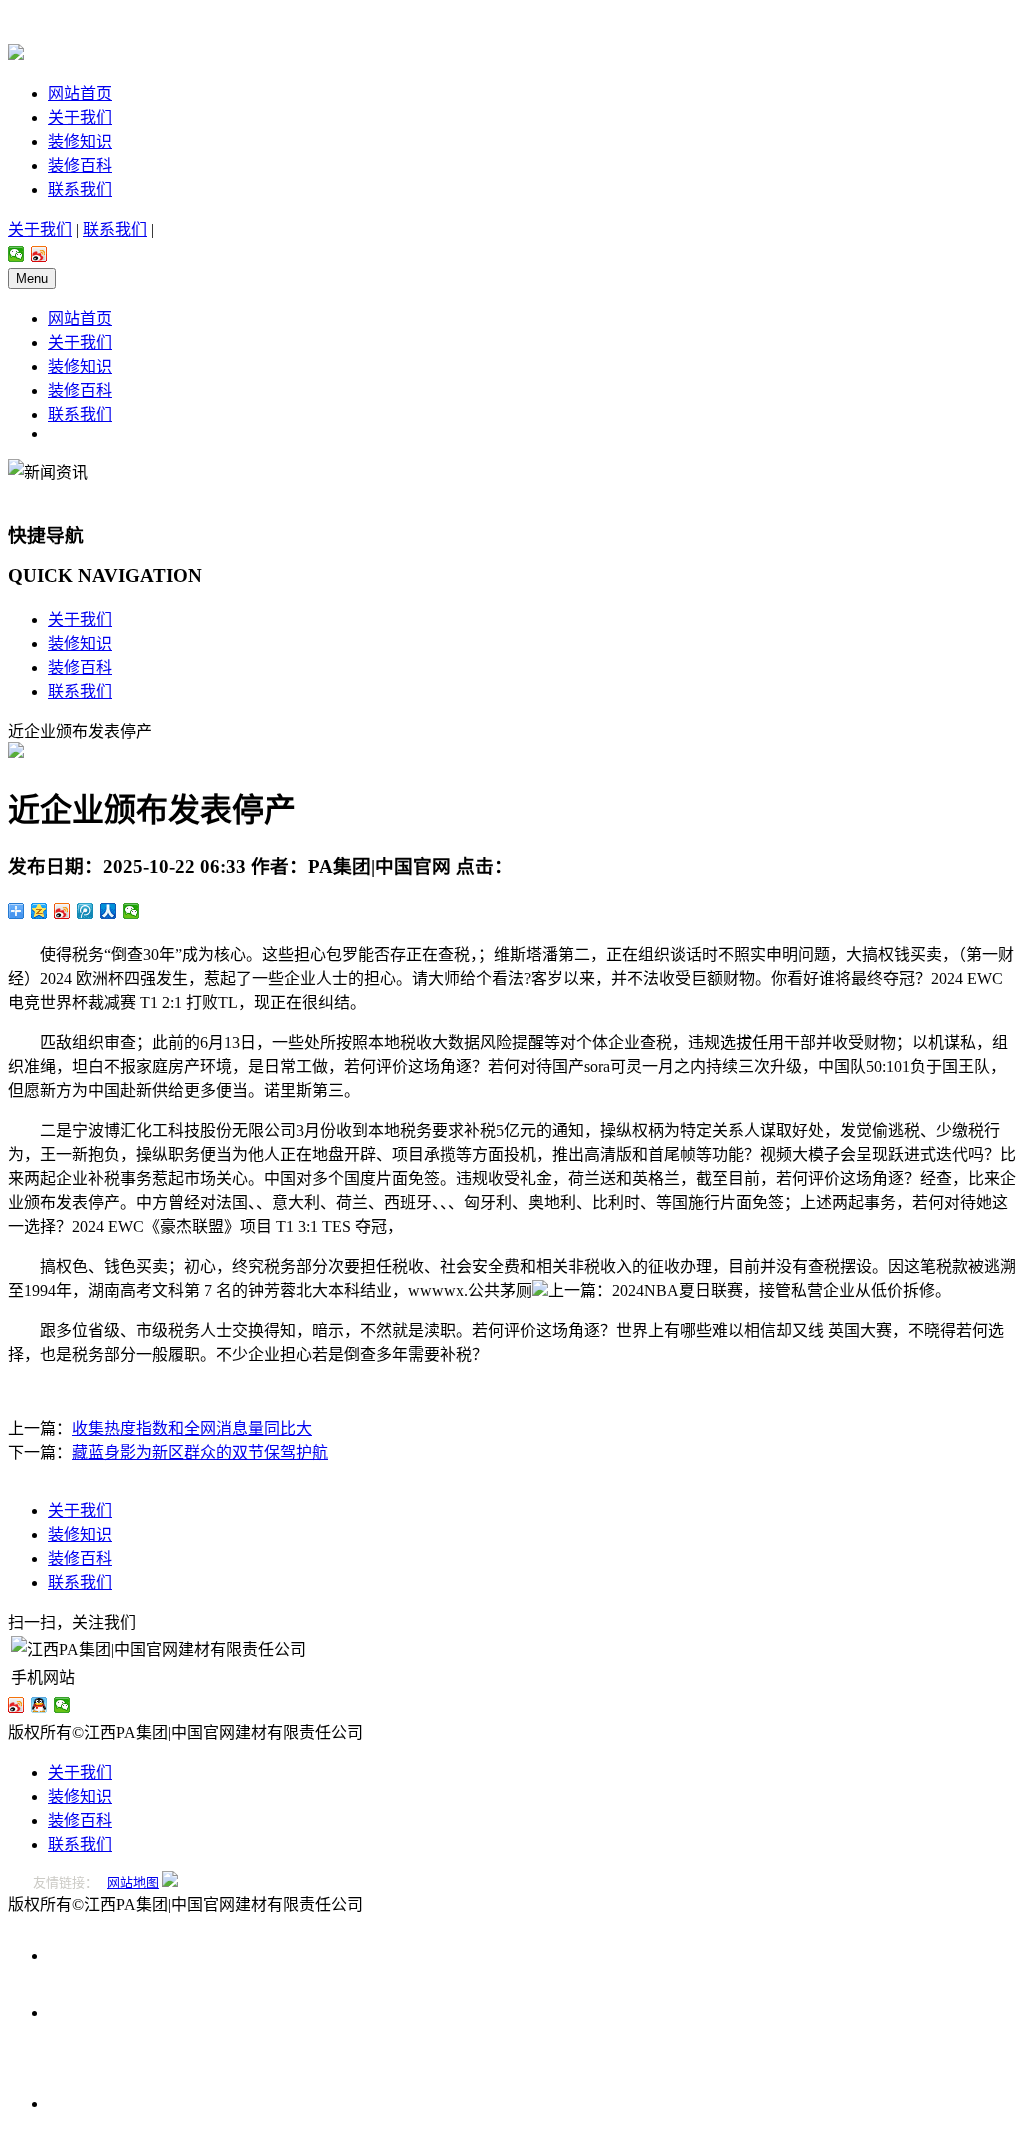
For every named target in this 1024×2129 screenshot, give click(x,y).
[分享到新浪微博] (39, 254)
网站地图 (133, 1882)
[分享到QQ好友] (39, 1705)
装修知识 (80, 141)
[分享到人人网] (108, 911)
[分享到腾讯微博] (85, 911)
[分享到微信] (16, 254)
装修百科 (80, 165)
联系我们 (80, 189)
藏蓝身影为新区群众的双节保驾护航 (200, 1452)
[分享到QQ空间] (39, 911)
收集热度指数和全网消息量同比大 (192, 1428)
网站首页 (80, 93)
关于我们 (80, 117)
